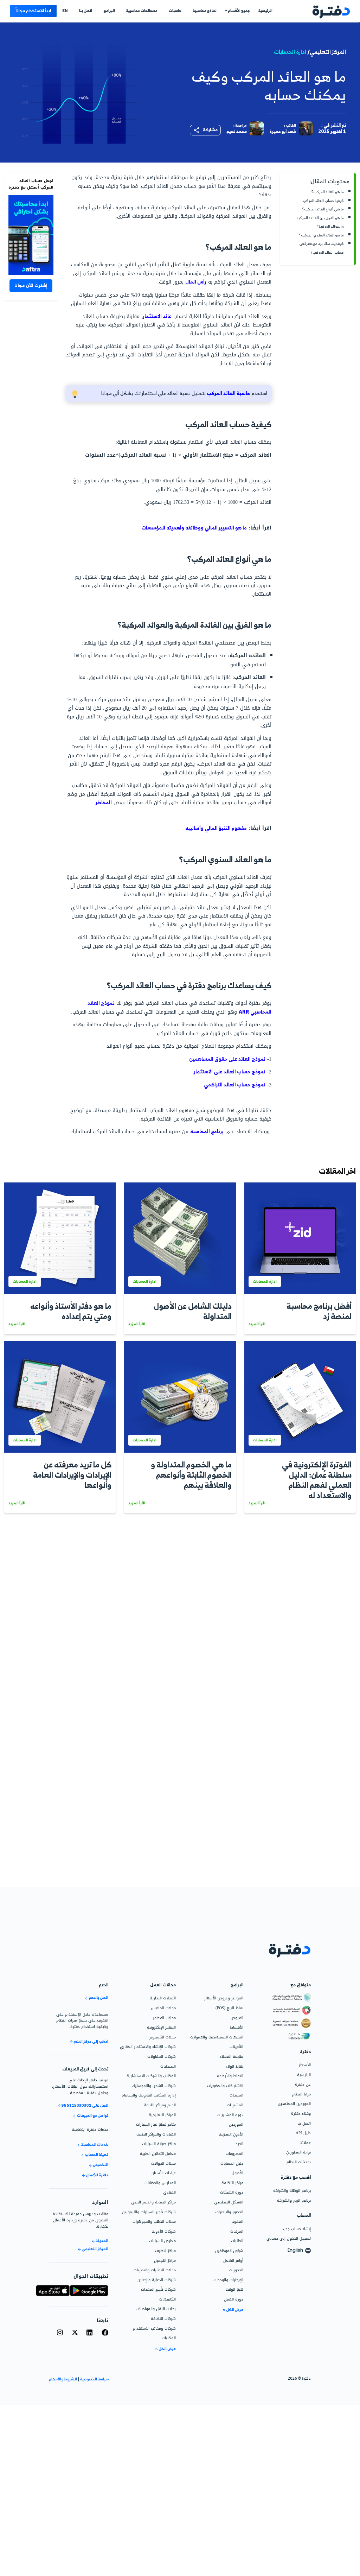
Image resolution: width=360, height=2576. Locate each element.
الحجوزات (236, 2270)
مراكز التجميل (165, 2260)
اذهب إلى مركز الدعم (91, 2041)
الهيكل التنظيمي (229, 2202)
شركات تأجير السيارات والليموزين (149, 2212)
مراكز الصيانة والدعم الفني (153, 2202)
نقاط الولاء (234, 2066)
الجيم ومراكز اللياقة (160, 2105)
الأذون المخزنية (231, 2134)
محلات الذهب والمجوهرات (154, 2221)
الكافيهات (168, 2299)
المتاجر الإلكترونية (161, 2027)
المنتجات (236, 2095)
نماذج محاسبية (205, 11)
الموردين (236, 2124)
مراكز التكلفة (232, 2183)
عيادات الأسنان (164, 2173)
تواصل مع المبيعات (92, 2116)
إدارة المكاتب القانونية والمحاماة (149, 2095)
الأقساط (237, 2027)
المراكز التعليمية (162, 2115)
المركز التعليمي (95, 2249)
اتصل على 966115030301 (85, 2106)
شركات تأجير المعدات (158, 2289)
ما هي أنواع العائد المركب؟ (323, 209)
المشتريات (235, 2105)
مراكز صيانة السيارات (159, 2144)
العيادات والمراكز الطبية (156, 2134)
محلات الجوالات (163, 2163)
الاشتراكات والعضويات (225, 2086)
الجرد (239, 2144)
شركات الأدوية (164, 2231)
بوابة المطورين (298, 2152)
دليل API (303, 2133)
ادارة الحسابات (290, 52)
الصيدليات (168, 2066)
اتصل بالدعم (98, 1998)
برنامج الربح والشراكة (294, 2200)
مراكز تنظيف (165, 2251)
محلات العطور (164, 2018)
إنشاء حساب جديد (296, 2229)
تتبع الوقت (234, 2289)
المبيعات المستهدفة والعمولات (217, 2037)
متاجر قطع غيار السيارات (156, 2124)
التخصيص (100, 2165)
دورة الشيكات (232, 2192)
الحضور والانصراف (229, 2212)
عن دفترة (303, 2084)
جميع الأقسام (239, 11)
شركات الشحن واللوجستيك (154, 2086)
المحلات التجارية (163, 1998)
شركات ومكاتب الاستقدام (154, 2328)
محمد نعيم (237, 131)
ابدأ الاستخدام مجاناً (33, 11)
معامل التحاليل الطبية (158, 2153)
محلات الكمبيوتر (163, 2037)
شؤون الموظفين (229, 2251)
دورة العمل (234, 2299)
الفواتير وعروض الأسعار (224, 1998)
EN (65, 11)
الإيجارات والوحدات (228, 2280)
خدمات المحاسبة (94, 2145)
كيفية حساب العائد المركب (323, 201)
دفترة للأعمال (97, 2175)
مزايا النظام (301, 2094)
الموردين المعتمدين (294, 2104)
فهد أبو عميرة (283, 131)
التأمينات (236, 2047)
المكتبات (169, 2338)
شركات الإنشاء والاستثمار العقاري (148, 2047)
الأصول (237, 2173)
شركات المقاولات (162, 2056)
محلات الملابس (163, 2008)
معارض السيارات (162, 2241)
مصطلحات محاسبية (142, 11)
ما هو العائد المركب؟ (328, 192)
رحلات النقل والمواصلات (156, 2309)
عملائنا (305, 2143)
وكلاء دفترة (301, 2113)
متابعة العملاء (232, 2056)
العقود (238, 2221)
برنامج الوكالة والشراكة (292, 2190)
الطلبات (237, 2241)
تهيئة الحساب (96, 2155)
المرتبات (237, 2231)
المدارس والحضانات (160, 2183)
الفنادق (169, 2192)
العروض (237, 2018)
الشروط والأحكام (63, 2379)
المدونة (102, 2241)
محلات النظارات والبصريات (155, 2270)
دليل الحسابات (232, 2163)
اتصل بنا (86, 11)
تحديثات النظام (299, 2162)
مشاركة (210, 129)
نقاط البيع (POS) (229, 2008)
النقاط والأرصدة (230, 2076)
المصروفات (234, 2153)
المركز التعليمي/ (327, 52)
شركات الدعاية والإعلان (157, 2280)
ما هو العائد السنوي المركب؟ (322, 235)
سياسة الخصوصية (94, 2379)
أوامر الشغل (233, 2260)
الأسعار (305, 2065)
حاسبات (175, 11)
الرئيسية (265, 11)
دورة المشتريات (230, 2115)
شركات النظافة (163, 2318)
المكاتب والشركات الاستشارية (151, 2076)
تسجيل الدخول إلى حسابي (289, 2238)
